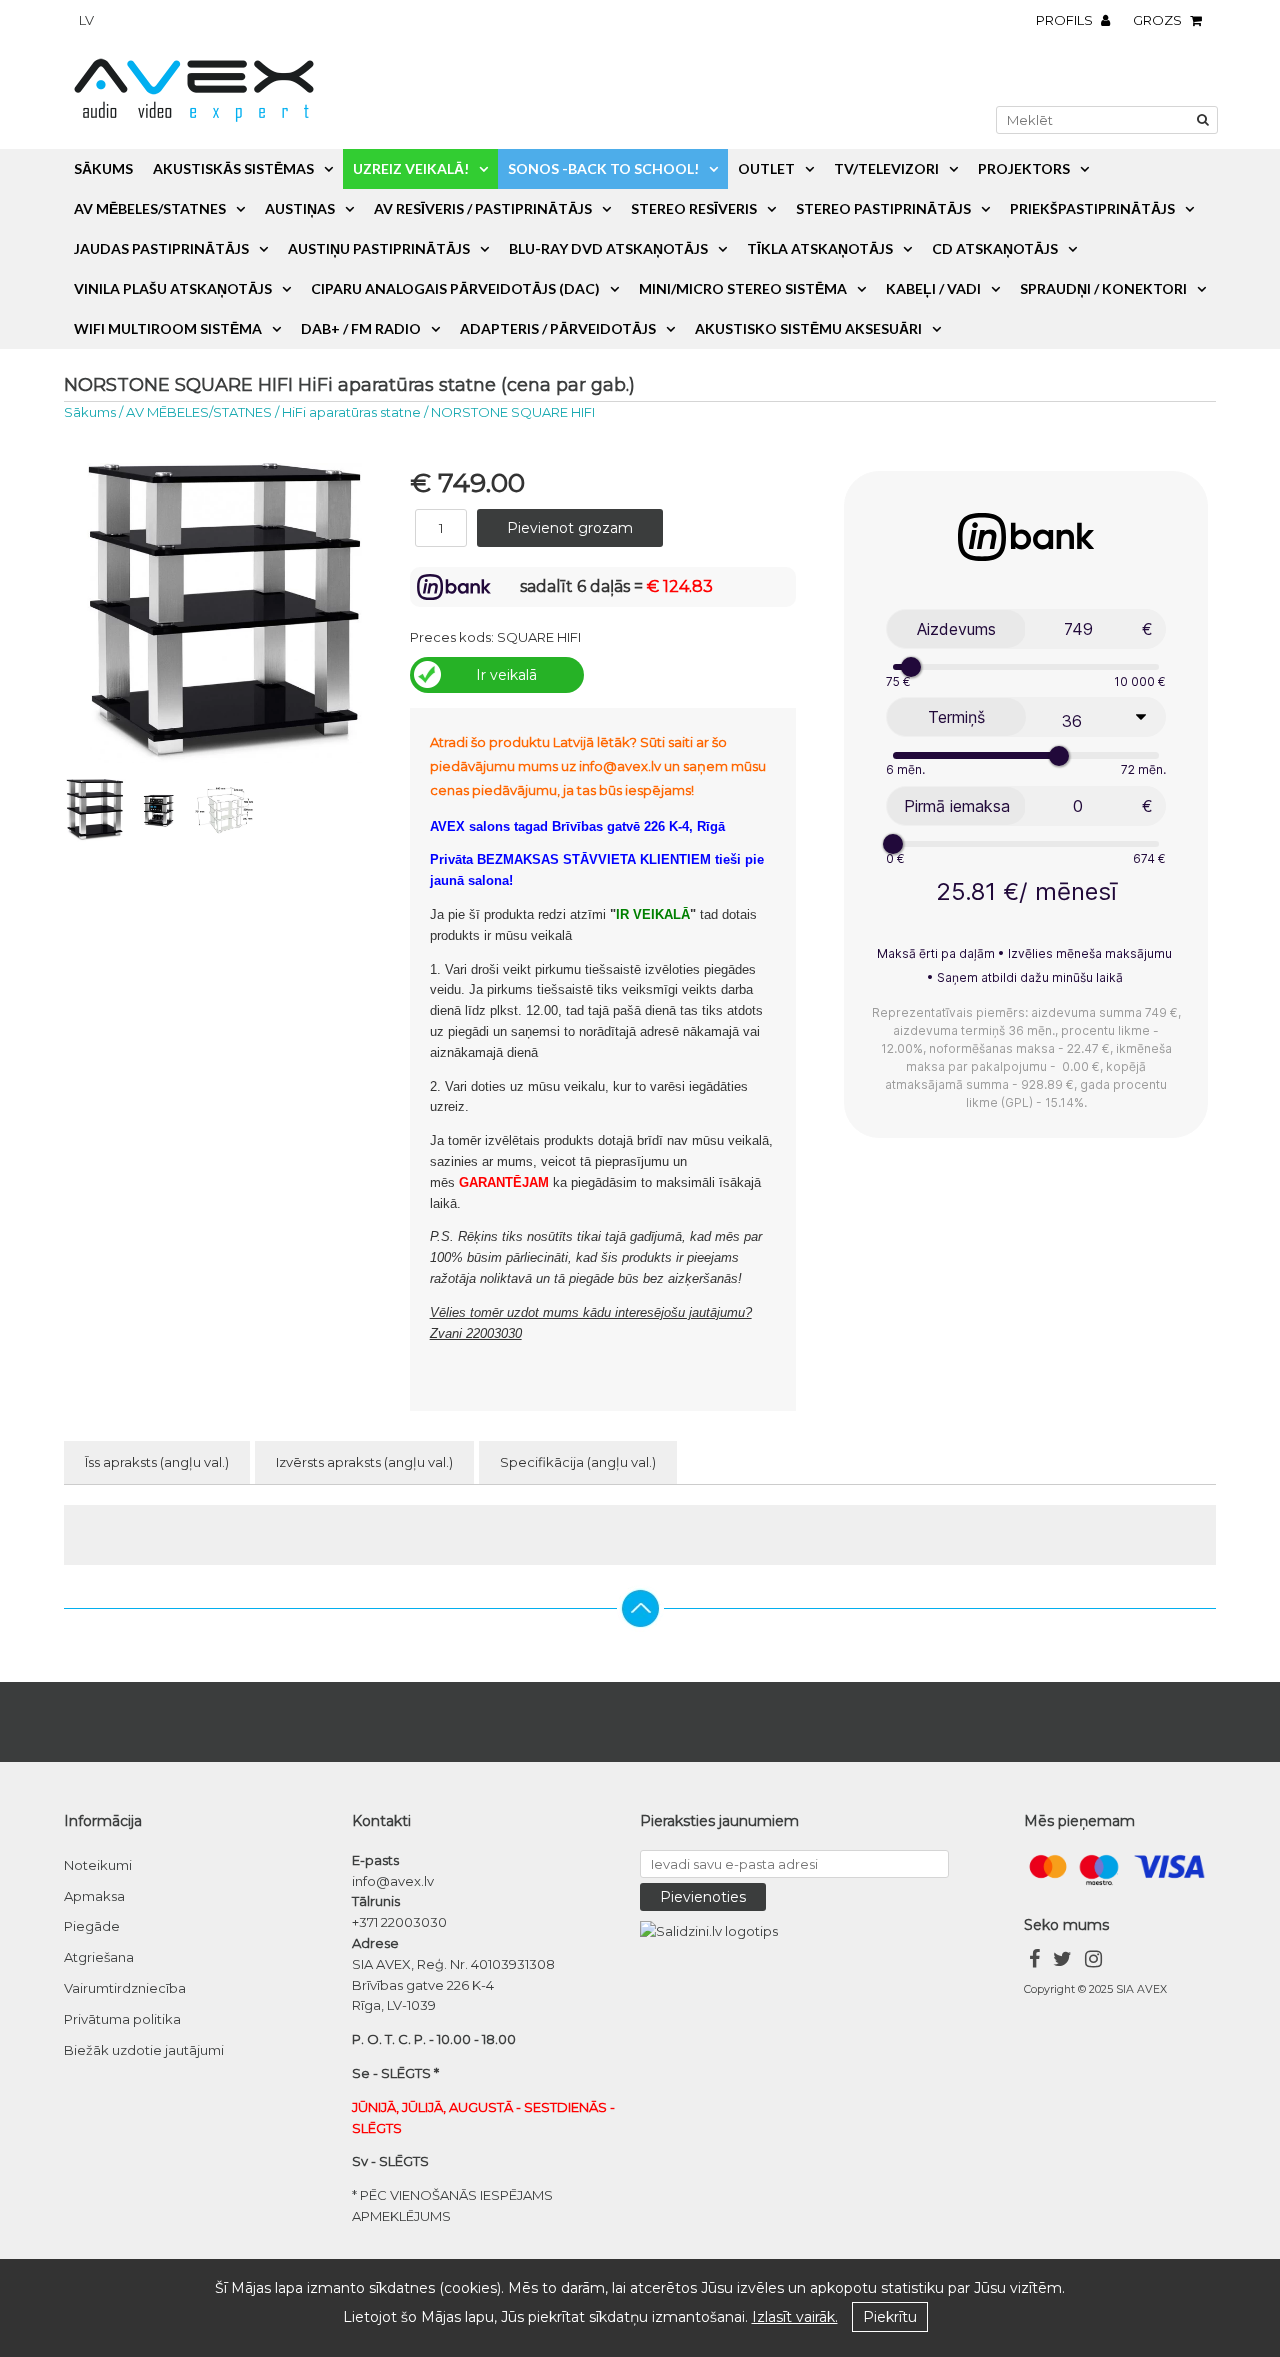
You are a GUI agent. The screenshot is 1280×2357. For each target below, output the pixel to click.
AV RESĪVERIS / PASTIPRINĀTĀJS (483, 208)
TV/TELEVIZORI (886, 168)
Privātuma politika (122, 2019)
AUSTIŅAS (300, 208)
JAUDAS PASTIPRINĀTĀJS (161, 248)
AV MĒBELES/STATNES (150, 208)
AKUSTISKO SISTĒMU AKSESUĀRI (808, 328)
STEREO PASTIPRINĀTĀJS (883, 208)
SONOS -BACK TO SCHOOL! (603, 168)
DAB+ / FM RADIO (361, 328)
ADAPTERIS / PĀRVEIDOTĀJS (558, 328)
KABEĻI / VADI (933, 288)
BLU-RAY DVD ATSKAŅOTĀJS (608, 248)
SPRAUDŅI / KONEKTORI (1103, 288)
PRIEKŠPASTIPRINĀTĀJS (1092, 208)
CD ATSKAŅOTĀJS (995, 248)
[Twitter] (1062, 1961)
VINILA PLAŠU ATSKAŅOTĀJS (173, 288)
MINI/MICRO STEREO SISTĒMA (743, 288)
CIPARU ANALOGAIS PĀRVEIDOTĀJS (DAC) (455, 288)
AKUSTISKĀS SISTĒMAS (233, 168)
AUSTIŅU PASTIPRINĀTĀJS (379, 248)
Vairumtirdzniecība (125, 1988)
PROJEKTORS (1024, 168)
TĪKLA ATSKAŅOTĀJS (820, 248)
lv (86, 20)
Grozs (1159, 20)
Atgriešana (99, 1957)
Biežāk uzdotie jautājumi (144, 2050)
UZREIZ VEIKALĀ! (411, 168)
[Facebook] (1034, 1961)
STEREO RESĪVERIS (694, 208)
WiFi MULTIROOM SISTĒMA (168, 328)
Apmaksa (94, 1896)
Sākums (103, 168)
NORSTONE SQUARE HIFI (513, 412)
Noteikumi (98, 1865)
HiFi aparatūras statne (351, 412)
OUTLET (766, 168)
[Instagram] (1093, 1961)
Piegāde (92, 1926)
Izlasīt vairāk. (795, 2317)
